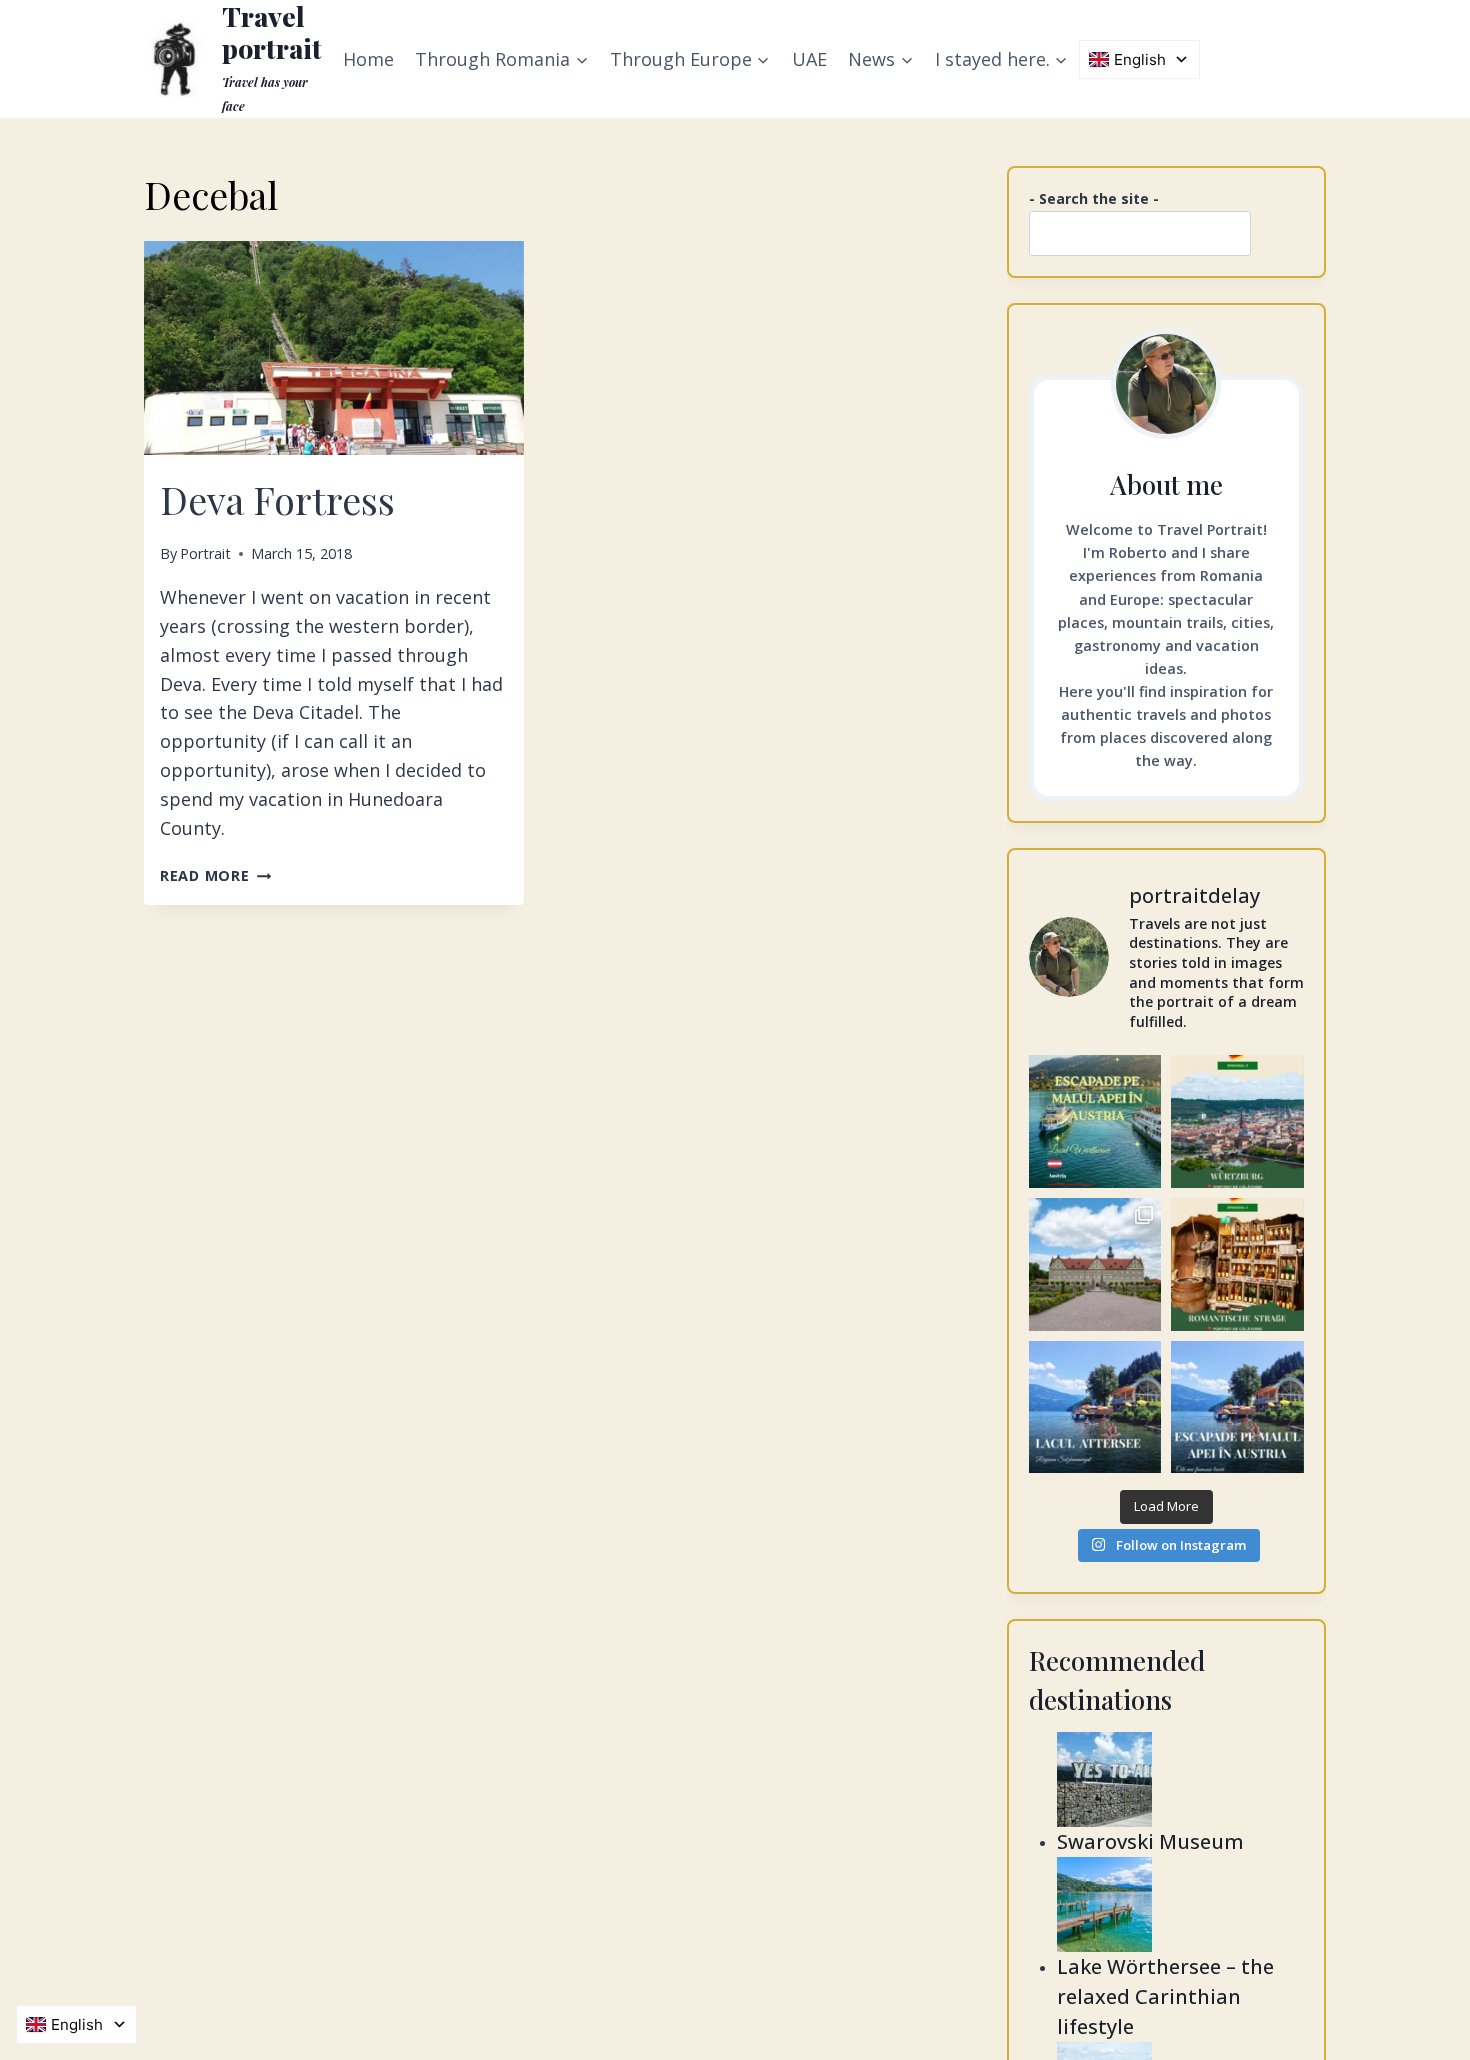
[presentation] (334, 348)
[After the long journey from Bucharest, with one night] (1237, 1121)
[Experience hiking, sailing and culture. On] (1095, 1407)
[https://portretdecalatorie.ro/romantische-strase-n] (1237, 1264)
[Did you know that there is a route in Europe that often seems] (1095, 1264)
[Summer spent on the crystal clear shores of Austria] (1095, 1121)
